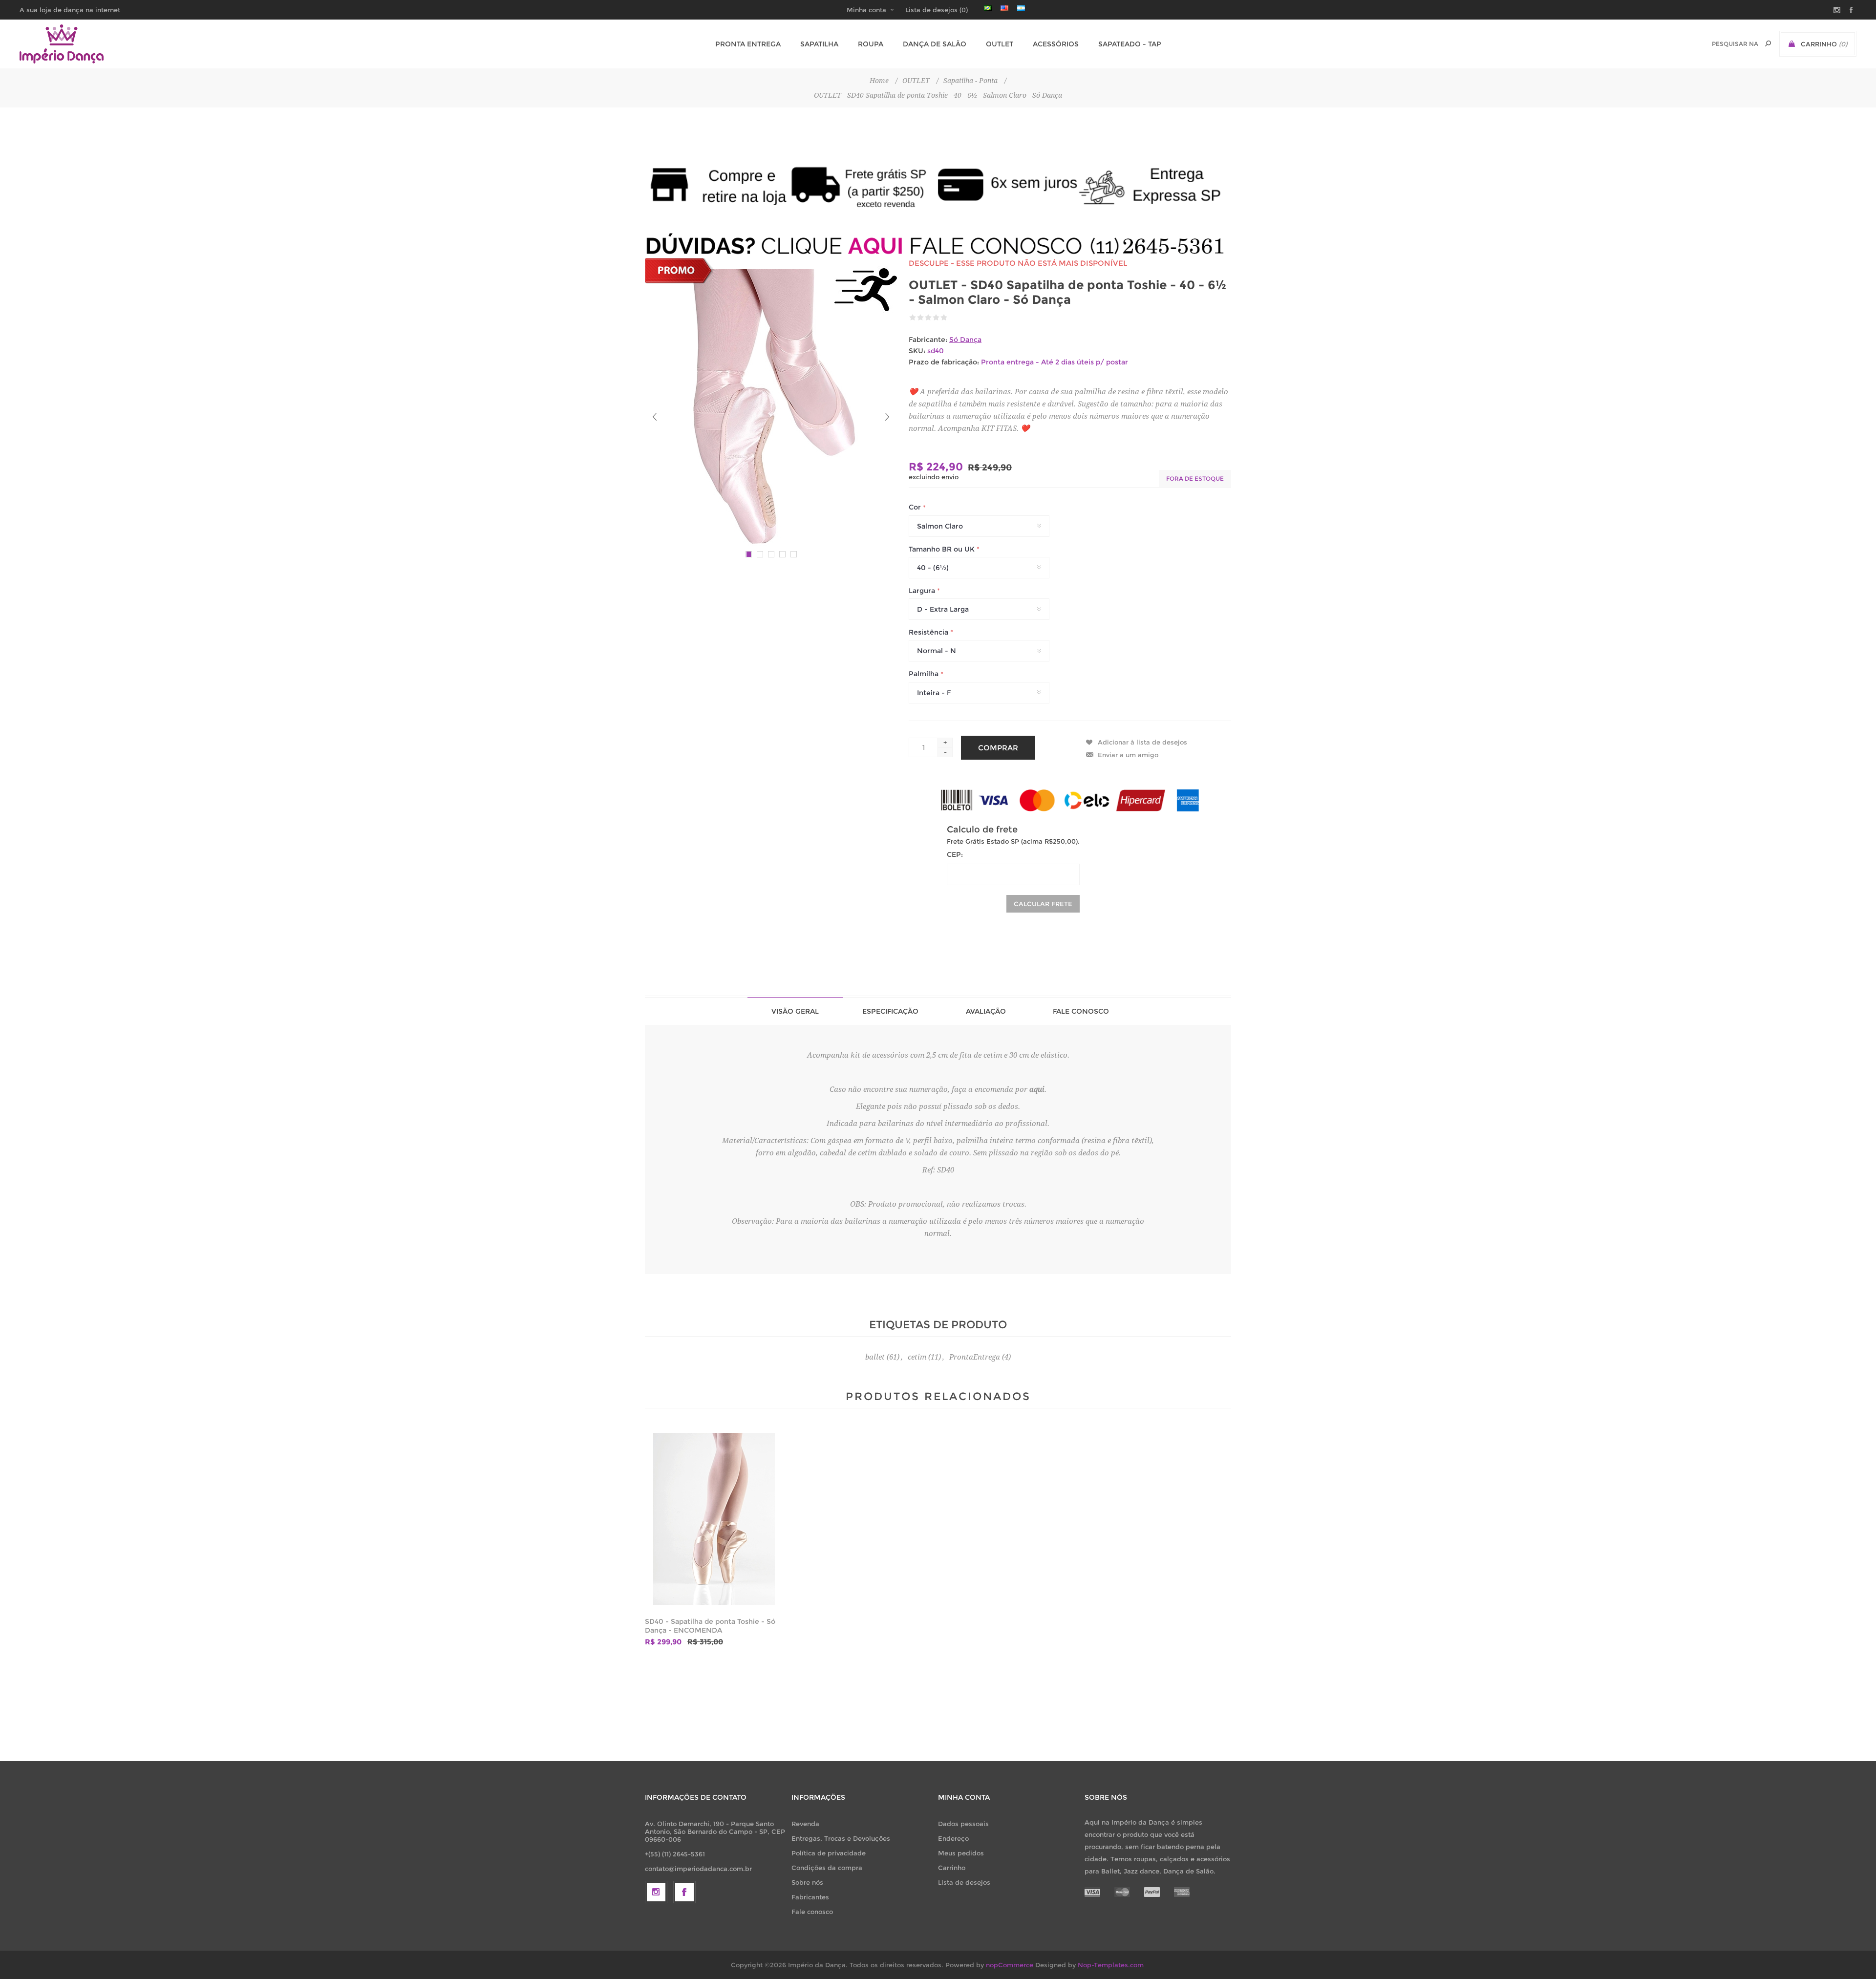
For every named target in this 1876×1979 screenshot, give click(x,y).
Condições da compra (827, 1868)
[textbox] (1735, 44)
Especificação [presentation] (890, 1011)
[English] (1004, 8)
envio (950, 477)
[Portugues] (988, 8)
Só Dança (965, 340)
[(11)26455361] (938, 245)
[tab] (795, 1011)
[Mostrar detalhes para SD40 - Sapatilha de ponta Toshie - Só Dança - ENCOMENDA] (714, 1519)
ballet (875, 1357)
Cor (916, 508)
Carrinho (952, 1868)
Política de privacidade (829, 1853)
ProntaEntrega (975, 1357)
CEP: (955, 854)
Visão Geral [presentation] (795, 1011)
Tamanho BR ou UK (943, 549)
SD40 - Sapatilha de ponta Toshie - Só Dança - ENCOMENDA (710, 1626)
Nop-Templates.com (1111, 1965)
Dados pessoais (963, 1824)
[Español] (1021, 8)
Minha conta (866, 10)
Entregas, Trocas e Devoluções (841, 1838)
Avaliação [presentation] (986, 1011)
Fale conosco (812, 1912)
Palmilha (925, 674)
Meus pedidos (961, 1853)
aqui (1037, 1089)
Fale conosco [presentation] (1081, 1011)
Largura (923, 591)
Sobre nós (807, 1882)
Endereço (953, 1838)
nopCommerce (1010, 1965)
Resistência (929, 632)
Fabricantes (810, 1897)
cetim (917, 1357)
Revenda (805, 1824)
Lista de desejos (964, 1882)
